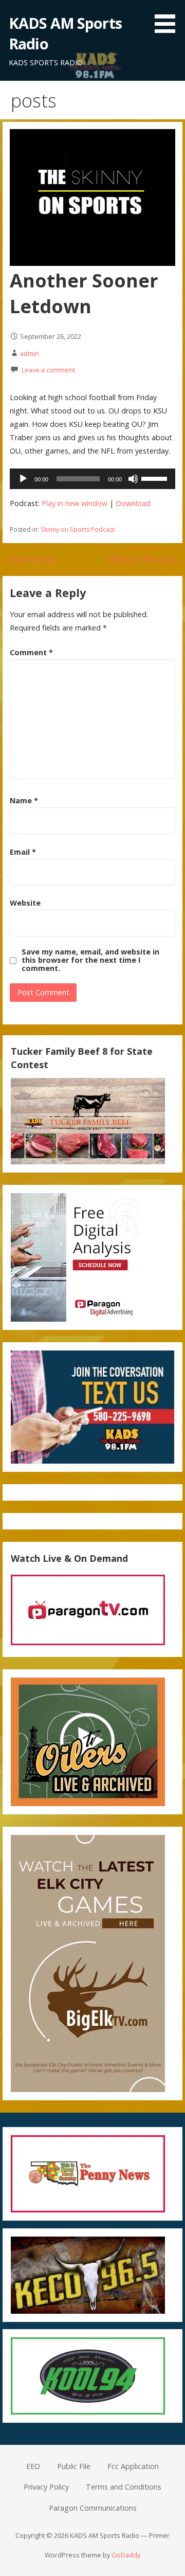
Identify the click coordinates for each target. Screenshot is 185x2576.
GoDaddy (126, 2555)
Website (25, 903)
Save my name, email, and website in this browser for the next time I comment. (90, 960)
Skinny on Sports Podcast (78, 529)
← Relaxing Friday (30, 560)
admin (30, 353)
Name (24, 800)
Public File (74, 2466)
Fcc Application (133, 2466)
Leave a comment (48, 370)
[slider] (156, 478)
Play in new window (75, 503)
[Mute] (133, 479)
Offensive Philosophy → (145, 560)
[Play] (23, 479)
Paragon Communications (93, 2508)
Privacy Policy (46, 2487)
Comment (31, 652)
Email (23, 852)
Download (133, 503)
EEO (33, 2466)
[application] (92, 479)
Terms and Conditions (124, 2487)
